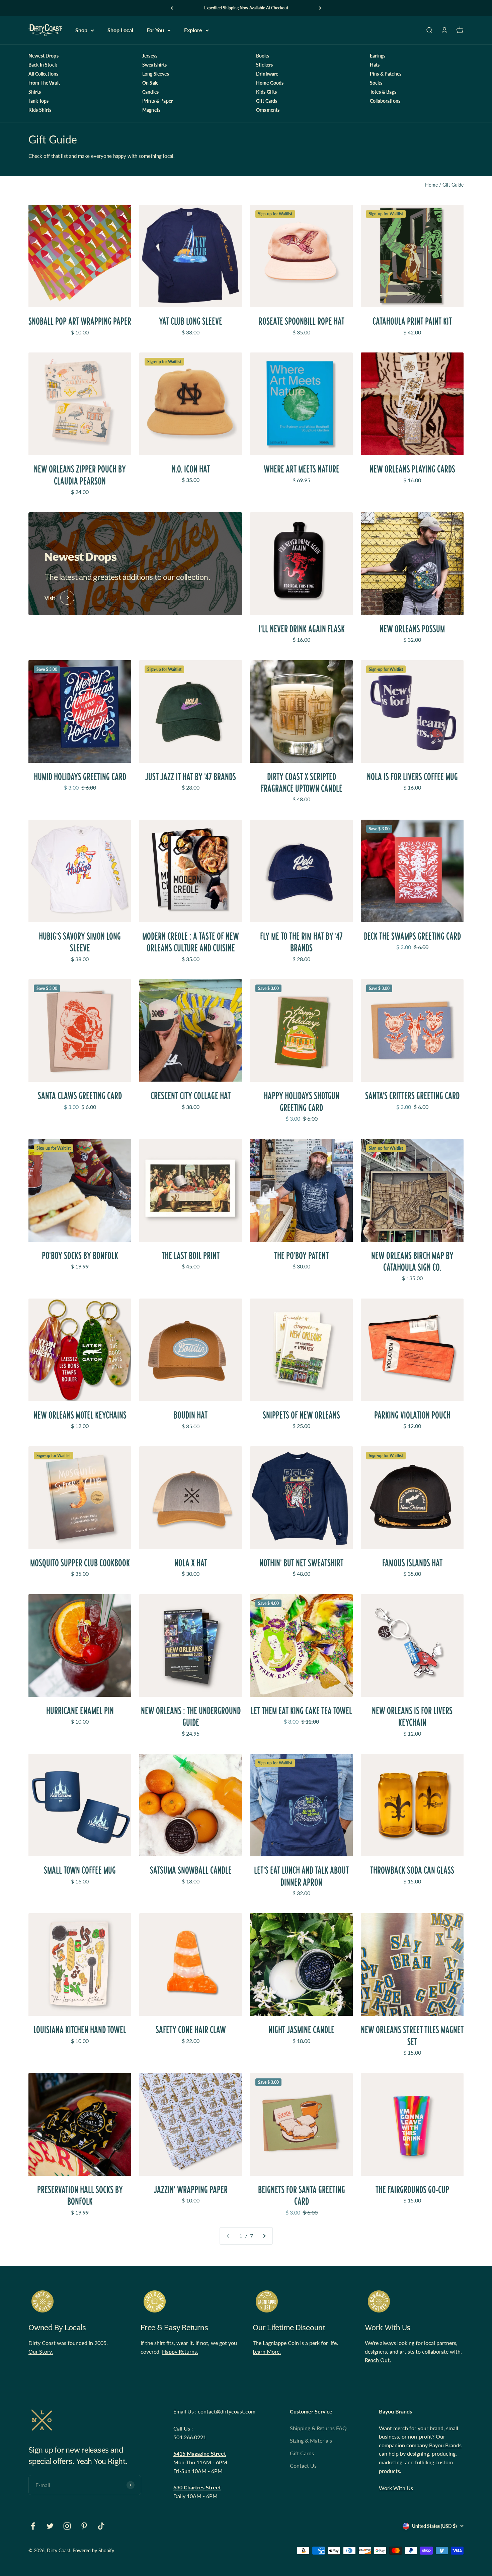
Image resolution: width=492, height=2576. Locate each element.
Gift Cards (267, 101)
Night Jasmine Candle (301, 2030)
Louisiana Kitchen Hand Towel (80, 2030)
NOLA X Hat (191, 1563)
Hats (375, 65)
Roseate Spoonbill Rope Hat (302, 321)
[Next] (320, 8)
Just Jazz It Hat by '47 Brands (191, 777)
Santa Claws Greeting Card (80, 1096)
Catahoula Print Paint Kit (412, 321)
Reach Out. (378, 2360)
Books (263, 56)
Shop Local (120, 30)
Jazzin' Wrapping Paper (191, 2190)
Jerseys (150, 56)
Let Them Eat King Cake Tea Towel (301, 1711)
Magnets (151, 110)
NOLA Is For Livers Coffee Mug (412, 777)
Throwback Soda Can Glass (412, 1870)
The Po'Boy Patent (301, 1256)
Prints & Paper (157, 101)
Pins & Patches (386, 74)
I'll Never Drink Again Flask (302, 629)
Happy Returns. (180, 2351)
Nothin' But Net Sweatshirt (301, 1563)
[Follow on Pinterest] (84, 2526)
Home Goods (270, 83)
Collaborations (385, 101)
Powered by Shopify (93, 2550)
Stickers (264, 65)
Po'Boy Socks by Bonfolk (80, 1256)
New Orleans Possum (412, 629)
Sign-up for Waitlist (275, 214)
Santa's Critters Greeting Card (412, 1096)
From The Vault (44, 83)
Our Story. (41, 2351)
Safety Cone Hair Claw (191, 2030)
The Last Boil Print (191, 1256)
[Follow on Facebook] (33, 2526)
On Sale (150, 83)
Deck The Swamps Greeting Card (412, 936)
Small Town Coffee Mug (80, 1870)
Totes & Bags (383, 92)
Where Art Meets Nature (302, 469)
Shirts (35, 92)
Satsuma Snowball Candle (191, 1870)
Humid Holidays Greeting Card (80, 777)
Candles (150, 92)
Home (431, 185)
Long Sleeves (156, 74)
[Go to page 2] (264, 2236)
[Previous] (172, 8)
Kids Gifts (266, 92)
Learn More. (267, 2351)
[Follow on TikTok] (101, 2526)
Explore (193, 30)
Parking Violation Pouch (412, 1415)
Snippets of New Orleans (301, 1415)
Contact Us (303, 2465)
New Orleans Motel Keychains (80, 1415)
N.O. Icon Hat (191, 469)
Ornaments (268, 110)
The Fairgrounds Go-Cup (412, 2190)
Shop (81, 30)
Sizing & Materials (311, 2440)
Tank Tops (38, 101)
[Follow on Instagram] (67, 2526)
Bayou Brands (445, 2445)
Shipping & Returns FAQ (318, 2428)
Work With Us (396, 2488)
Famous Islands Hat (412, 1563)
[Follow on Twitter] (50, 2526)
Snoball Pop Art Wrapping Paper (80, 321)
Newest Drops (44, 56)
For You (155, 30)
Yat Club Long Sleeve (191, 321)
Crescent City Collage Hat (191, 1096)
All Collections (43, 74)
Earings (378, 56)
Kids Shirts (40, 110)
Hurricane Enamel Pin (80, 1711)
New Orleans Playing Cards (412, 469)
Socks (376, 83)
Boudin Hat (191, 1415)
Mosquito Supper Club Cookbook (80, 1563)
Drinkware (267, 74)
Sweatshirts (155, 65)
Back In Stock (43, 65)
